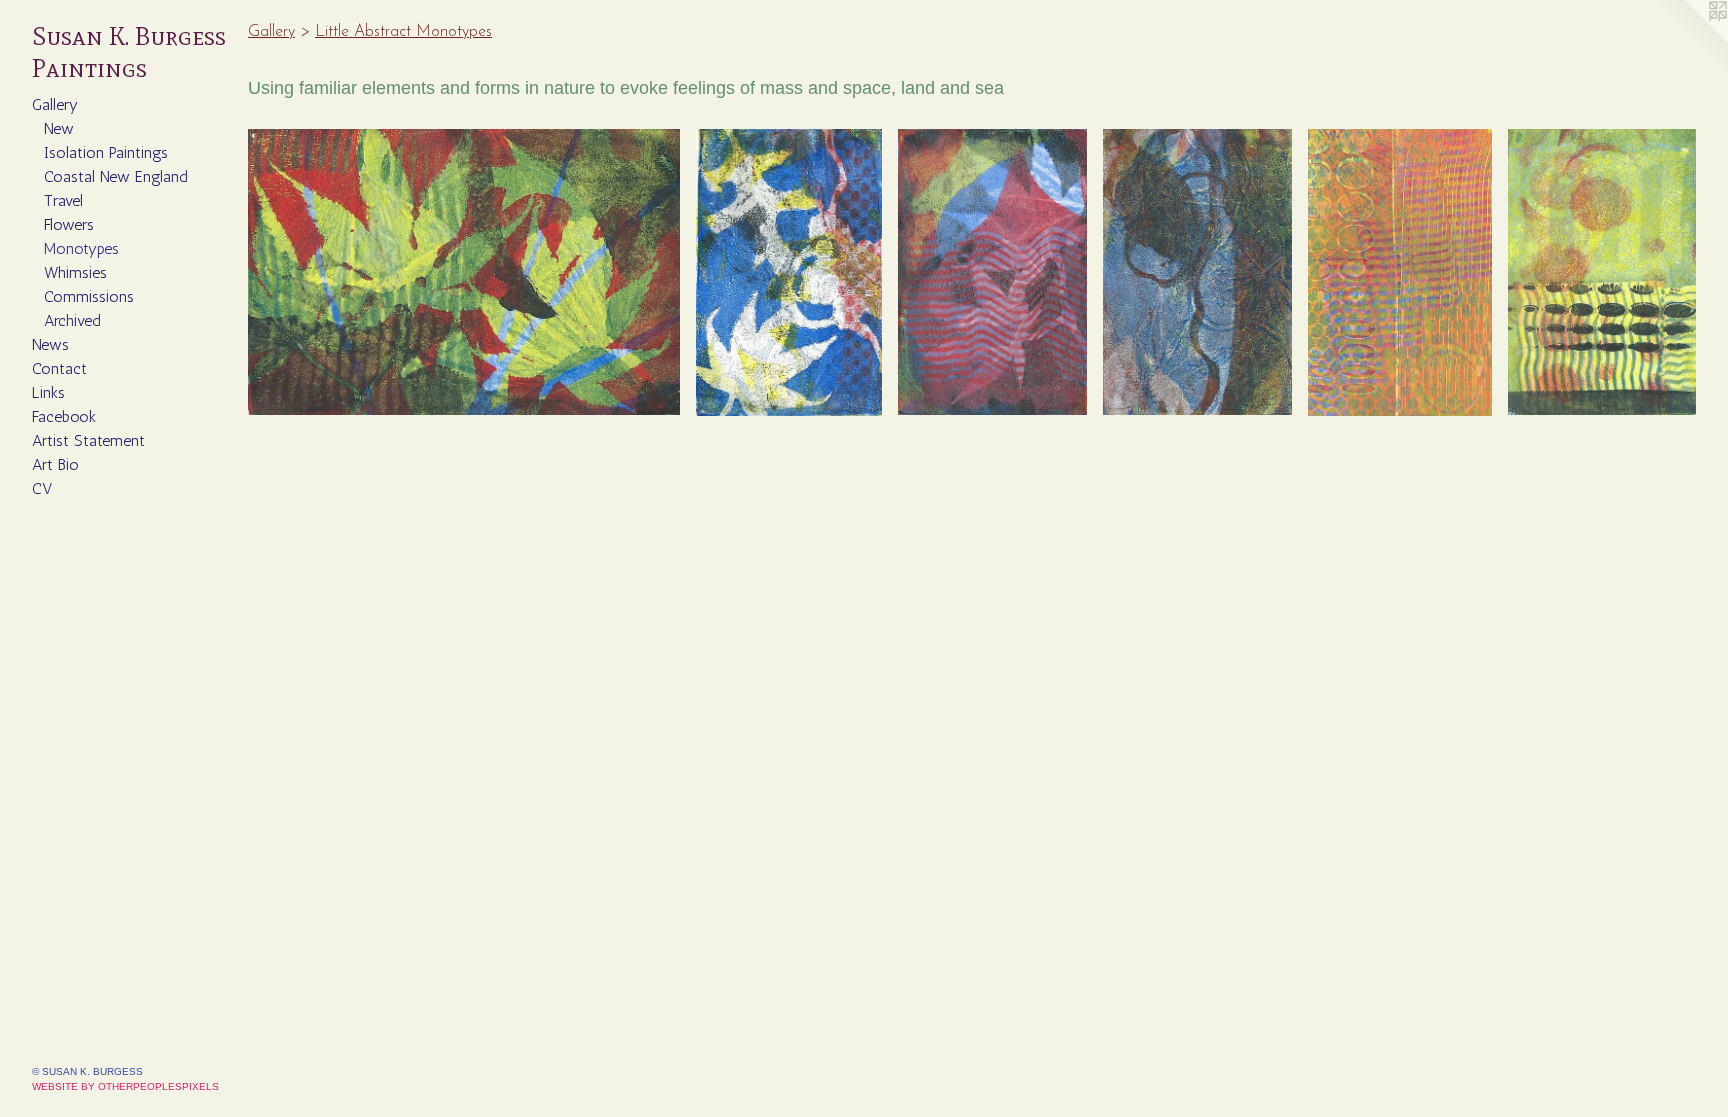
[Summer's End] (789, 272)
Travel (63, 200)
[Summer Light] (1399, 272)
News (50, 344)
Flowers (69, 224)
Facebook (64, 416)
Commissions (89, 296)
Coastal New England (116, 176)
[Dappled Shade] (992, 272)
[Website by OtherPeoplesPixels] (1688, 40)
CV (42, 488)
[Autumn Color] (464, 272)
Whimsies (75, 272)
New (59, 128)
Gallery (55, 104)
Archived (72, 320)
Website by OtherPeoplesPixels (125, 1086)
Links (48, 392)
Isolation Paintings (106, 152)
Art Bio (55, 464)
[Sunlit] (1602, 272)
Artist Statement (88, 440)
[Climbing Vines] (1197, 272)
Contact (59, 368)
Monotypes (81, 248)
